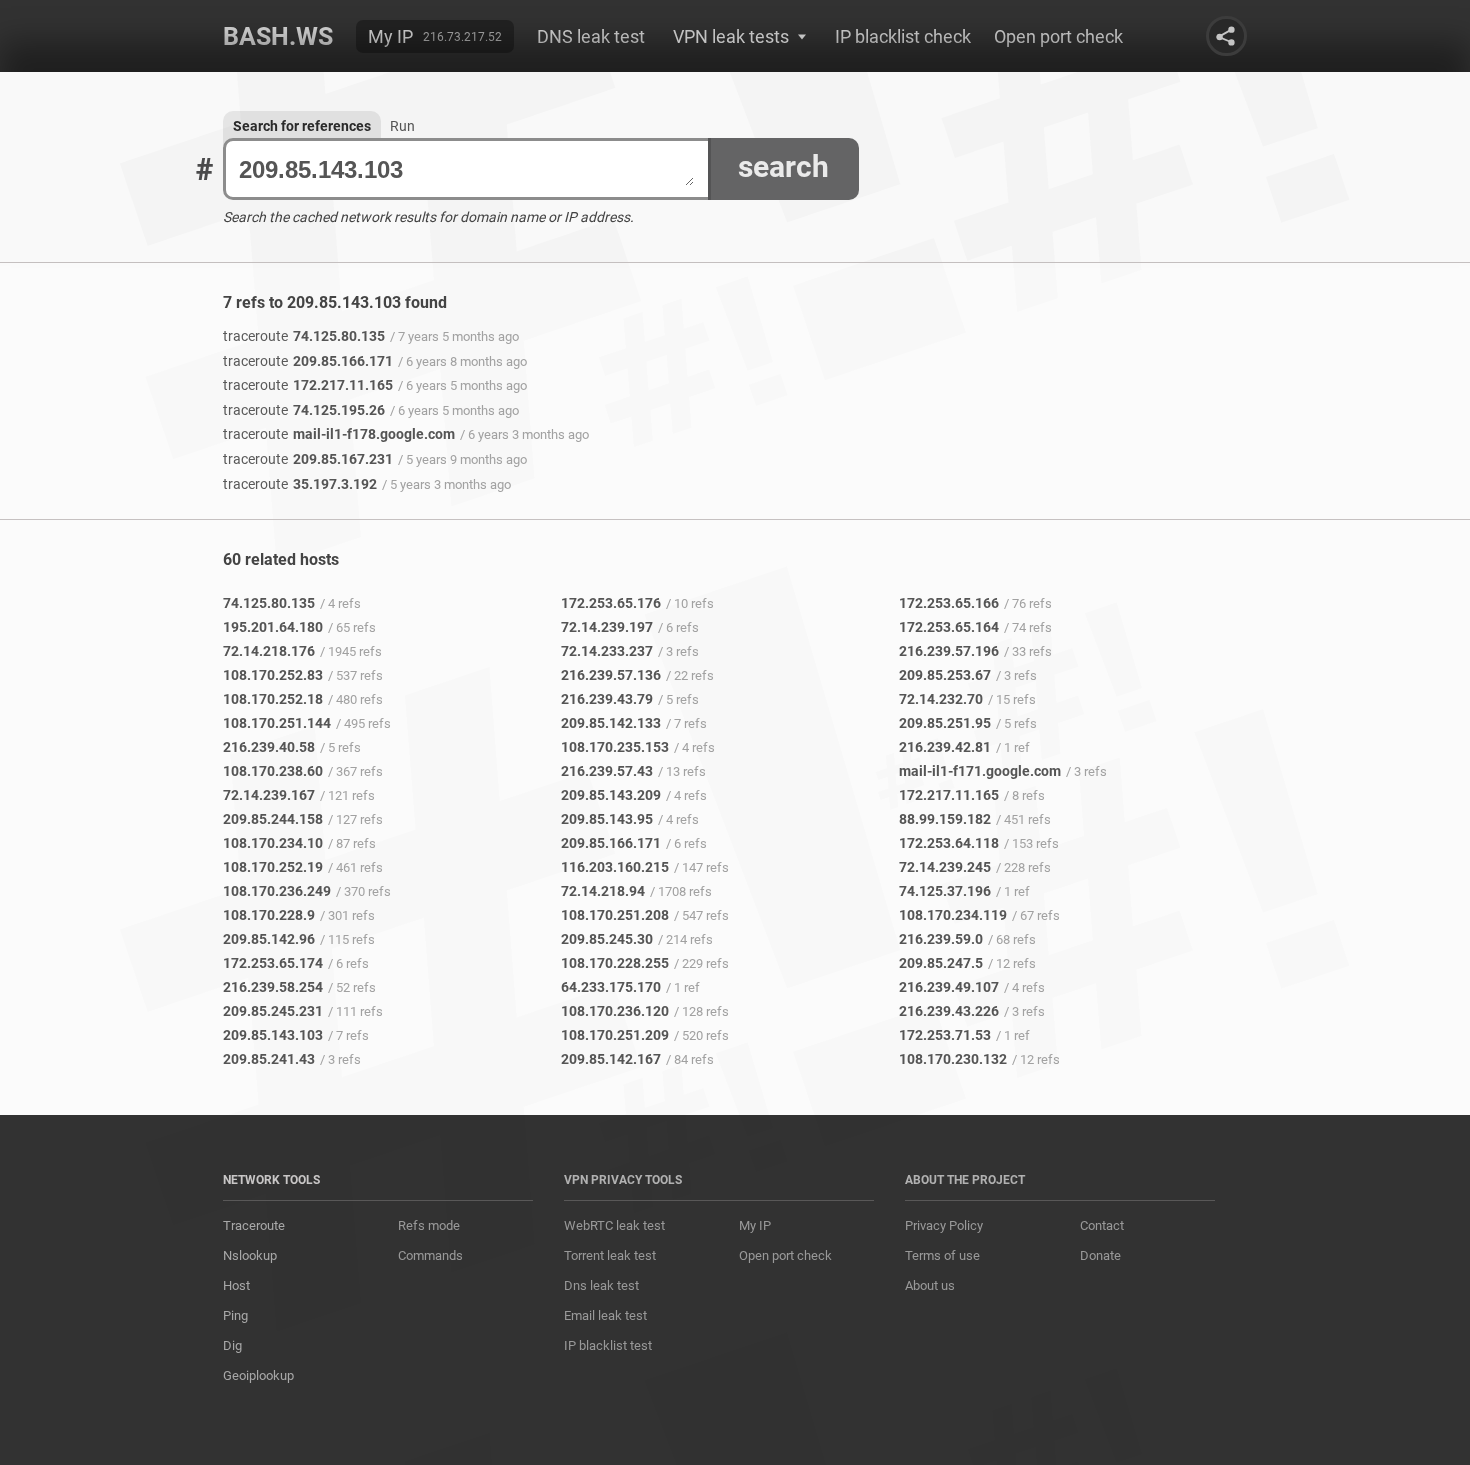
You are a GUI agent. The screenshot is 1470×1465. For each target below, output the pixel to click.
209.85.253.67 (945, 675)
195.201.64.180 (273, 627)
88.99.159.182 (945, 819)
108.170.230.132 (953, 1059)
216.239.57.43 (607, 771)
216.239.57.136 (611, 675)
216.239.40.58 (269, 747)
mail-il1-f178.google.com (339, 434)
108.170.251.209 (615, 1035)
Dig (232, 1345)
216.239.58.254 (273, 987)
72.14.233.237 (607, 651)
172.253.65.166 (949, 603)
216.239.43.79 (607, 699)
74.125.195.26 (304, 410)
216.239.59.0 (941, 939)
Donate (1100, 1255)
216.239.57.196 (949, 651)
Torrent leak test (610, 1255)
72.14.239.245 (945, 867)
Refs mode (429, 1225)
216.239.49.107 (949, 987)
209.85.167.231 (308, 459)
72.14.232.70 (941, 699)
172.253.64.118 (949, 843)
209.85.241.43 (269, 1059)
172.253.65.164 (949, 627)
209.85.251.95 (945, 723)
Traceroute (254, 1225)
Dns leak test (601, 1285)
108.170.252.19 (273, 867)
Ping (235, 1315)
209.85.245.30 (607, 939)
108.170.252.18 (273, 699)
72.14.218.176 (269, 651)
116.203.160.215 (615, 867)
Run (402, 126)
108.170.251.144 (277, 723)
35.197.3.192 (300, 484)
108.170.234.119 (953, 915)
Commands (430, 1255)
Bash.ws (278, 36)
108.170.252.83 (273, 675)
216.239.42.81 (945, 747)
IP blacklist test (608, 1345)
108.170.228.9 (269, 915)
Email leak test (605, 1315)
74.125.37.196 (945, 891)
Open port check (1058, 36)
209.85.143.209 (611, 795)
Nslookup (250, 1255)
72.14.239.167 (269, 795)
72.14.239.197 (607, 627)
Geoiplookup (258, 1375)
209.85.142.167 (611, 1059)
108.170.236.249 (277, 891)
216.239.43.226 (949, 1011)
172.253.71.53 (945, 1035)
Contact (1102, 1225)
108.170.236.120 (615, 1011)
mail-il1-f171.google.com (980, 771)
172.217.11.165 (308, 385)
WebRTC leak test (614, 1225)
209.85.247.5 (941, 963)
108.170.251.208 (615, 915)
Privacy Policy (944, 1225)
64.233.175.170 (611, 987)
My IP (390, 36)
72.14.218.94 (603, 891)
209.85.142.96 (269, 939)
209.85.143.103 (273, 1035)
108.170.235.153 (615, 747)
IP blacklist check (903, 36)
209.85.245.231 (273, 1011)
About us (930, 1285)
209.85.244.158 (273, 819)
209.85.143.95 (607, 819)
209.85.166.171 (308, 361)
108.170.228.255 (615, 963)
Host (236, 1285)
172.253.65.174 (273, 963)
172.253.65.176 (611, 603)
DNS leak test (591, 36)
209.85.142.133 (611, 723)
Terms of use (942, 1255)
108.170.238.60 (273, 771)
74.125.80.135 (304, 336)
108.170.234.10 (273, 843)
